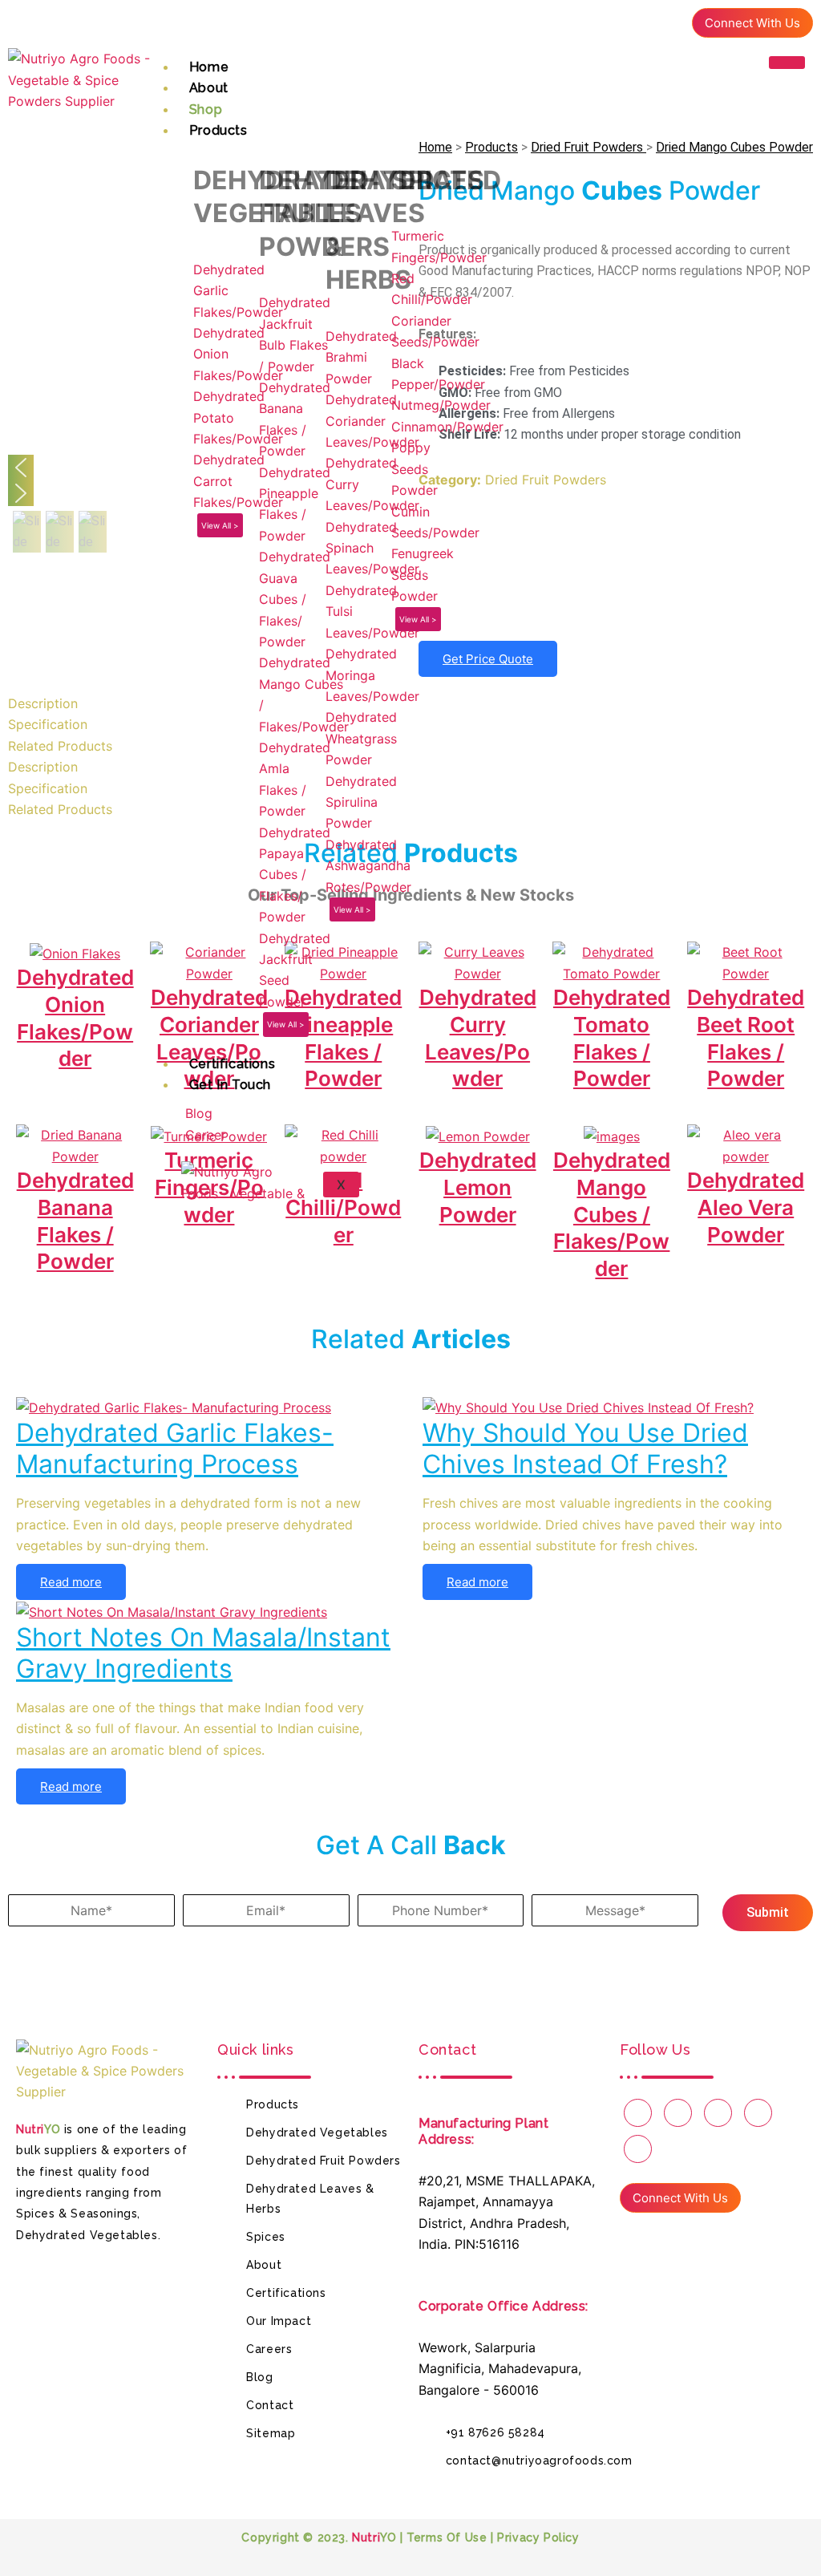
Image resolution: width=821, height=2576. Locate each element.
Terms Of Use (447, 2538)
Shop (206, 109)
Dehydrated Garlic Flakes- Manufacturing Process (175, 1448)
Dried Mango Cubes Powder (734, 147)
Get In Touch (230, 1085)
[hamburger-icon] (787, 63)
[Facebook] (612, 20)
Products (218, 130)
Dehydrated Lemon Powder (478, 1187)
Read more (71, 1582)
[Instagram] (638, 2113)
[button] (27, 532)
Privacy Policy (538, 2538)
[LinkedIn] (616, 598)
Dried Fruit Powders (588, 147)
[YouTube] (678, 2113)
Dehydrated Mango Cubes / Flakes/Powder (612, 1214)
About (209, 88)
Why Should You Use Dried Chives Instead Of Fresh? (585, 1448)
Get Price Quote (488, 659)
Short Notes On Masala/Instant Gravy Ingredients (203, 1653)
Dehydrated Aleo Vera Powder (746, 1207)
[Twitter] (640, 20)
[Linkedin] (668, 20)
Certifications (232, 1064)
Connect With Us (752, 23)
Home (209, 67)
